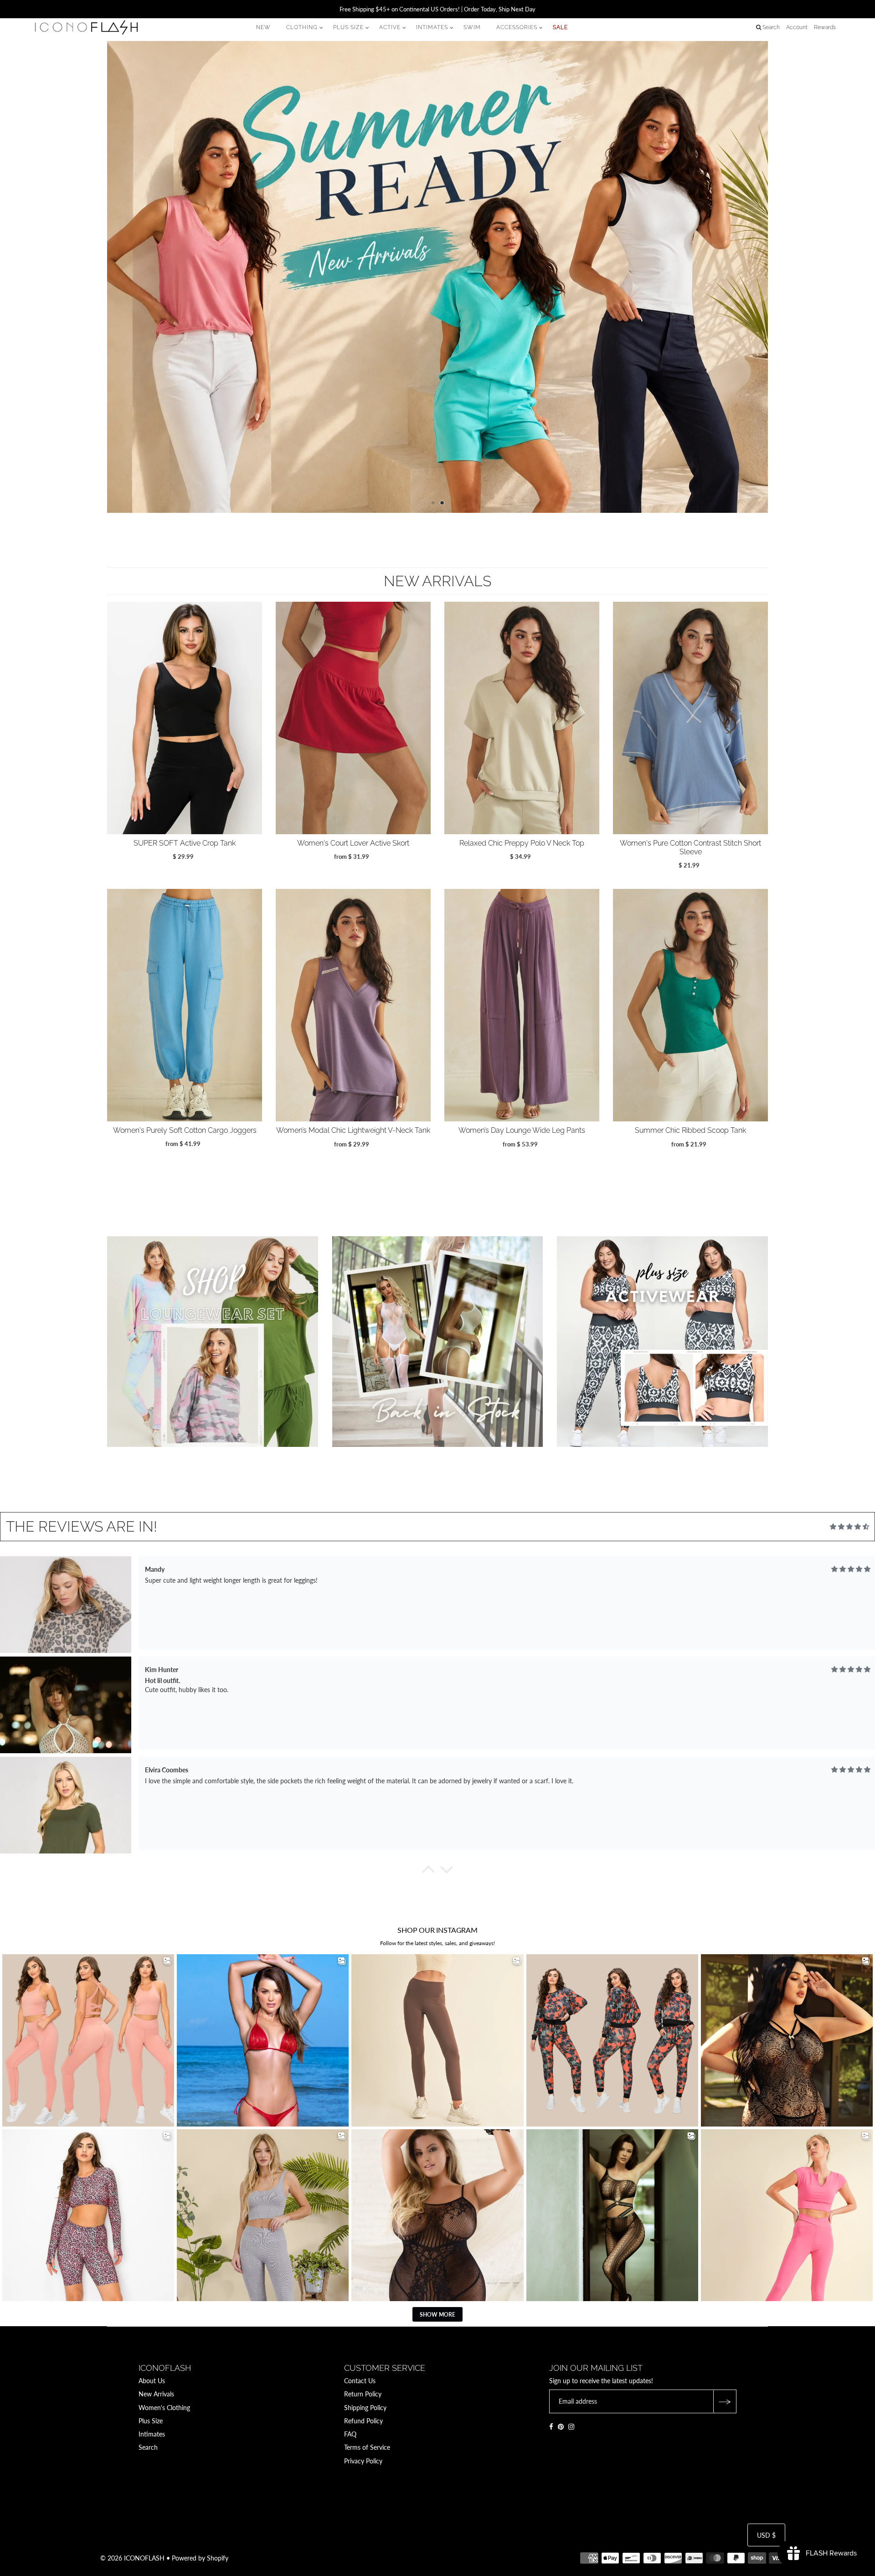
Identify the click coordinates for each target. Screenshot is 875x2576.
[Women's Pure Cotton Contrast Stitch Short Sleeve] (690, 718)
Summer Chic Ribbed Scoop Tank (690, 1130)
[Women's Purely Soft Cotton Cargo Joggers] (185, 1005)
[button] (428, 1872)
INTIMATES (432, 27)
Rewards (825, 27)
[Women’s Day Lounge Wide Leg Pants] (522, 1005)
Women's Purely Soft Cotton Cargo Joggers (185, 1130)
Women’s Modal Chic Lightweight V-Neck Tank (353, 1130)
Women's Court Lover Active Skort (353, 843)
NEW (263, 27)
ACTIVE (390, 27)
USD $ (766, 2535)
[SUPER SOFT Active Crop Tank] (185, 718)
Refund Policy (363, 2421)
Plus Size (151, 2421)
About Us (152, 2381)
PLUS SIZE (348, 27)
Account (797, 27)
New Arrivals (156, 2394)
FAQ (350, 2434)
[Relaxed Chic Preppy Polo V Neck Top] (522, 718)
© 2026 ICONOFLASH (132, 2558)
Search (148, 2447)
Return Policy (363, 2394)
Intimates (152, 2434)
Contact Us (360, 2381)
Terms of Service (367, 2447)
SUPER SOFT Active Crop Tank (185, 843)
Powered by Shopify (200, 2558)
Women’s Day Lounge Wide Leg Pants (522, 1130)
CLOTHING (302, 27)
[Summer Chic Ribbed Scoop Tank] (690, 1005)
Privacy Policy (363, 2461)
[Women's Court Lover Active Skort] (353, 718)
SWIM (472, 27)
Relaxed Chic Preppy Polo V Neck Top (522, 843)
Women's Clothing (164, 2408)
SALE (560, 27)
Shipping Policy (365, 2408)
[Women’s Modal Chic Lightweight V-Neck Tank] (353, 1005)
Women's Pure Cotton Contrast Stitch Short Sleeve (690, 847)
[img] (849, 1527)
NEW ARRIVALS (437, 581)
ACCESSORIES (517, 27)
